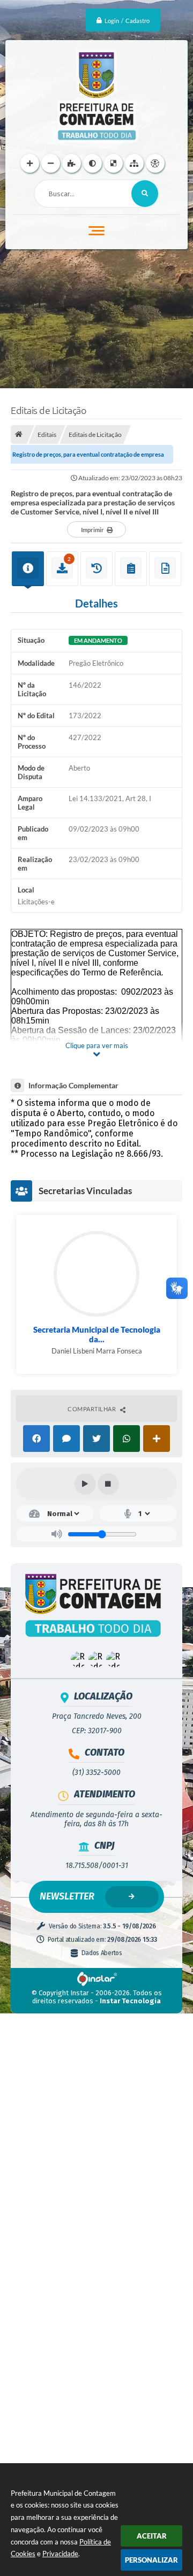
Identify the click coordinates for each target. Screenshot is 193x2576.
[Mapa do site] (134, 163)
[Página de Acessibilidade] (155, 163)
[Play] (85, 1484)
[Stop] (108, 1484)
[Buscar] (145, 194)
